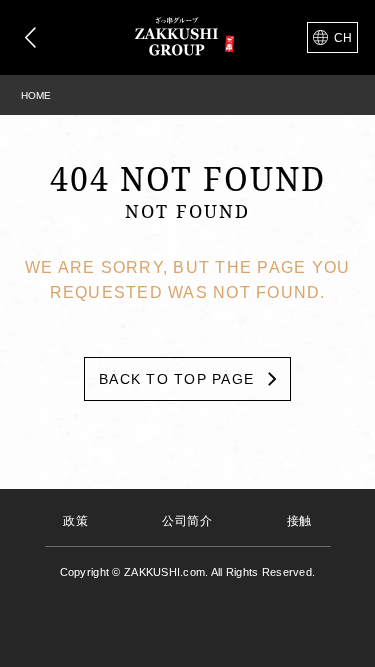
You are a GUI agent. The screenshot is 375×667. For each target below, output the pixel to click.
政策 (75, 521)
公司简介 (187, 521)
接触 (299, 521)
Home (36, 95)
